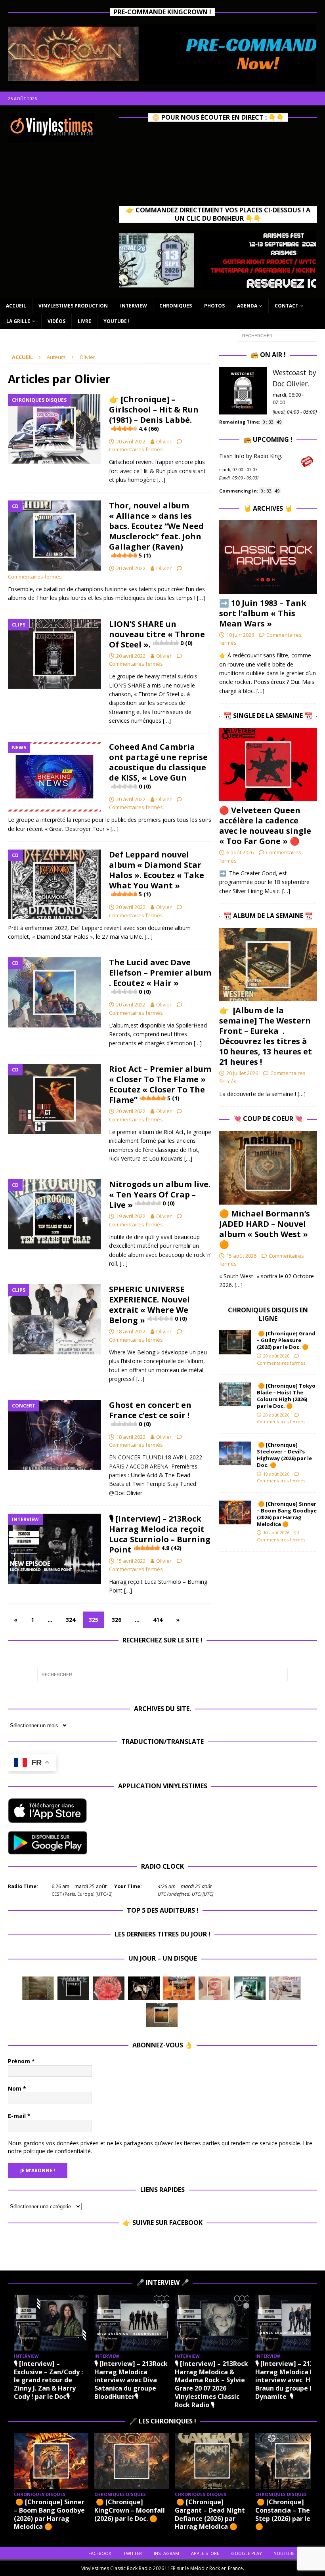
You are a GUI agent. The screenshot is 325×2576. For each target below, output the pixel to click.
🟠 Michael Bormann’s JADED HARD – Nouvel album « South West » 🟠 (265, 1229)
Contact (287, 306)
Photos (214, 306)
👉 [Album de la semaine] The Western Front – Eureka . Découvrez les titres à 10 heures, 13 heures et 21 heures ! (266, 1036)
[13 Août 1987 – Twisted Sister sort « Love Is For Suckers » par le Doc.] (214, 1988)
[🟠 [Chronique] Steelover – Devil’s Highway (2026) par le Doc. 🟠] (235, 1453)
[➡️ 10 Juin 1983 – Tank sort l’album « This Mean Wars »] (268, 557)
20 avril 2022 (131, 441)
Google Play (247, 2553)
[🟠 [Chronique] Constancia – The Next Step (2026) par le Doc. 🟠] (51, 2461)
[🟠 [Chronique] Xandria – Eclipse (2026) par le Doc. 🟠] (132, 2461)
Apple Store (205, 2553)
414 (158, 1620)
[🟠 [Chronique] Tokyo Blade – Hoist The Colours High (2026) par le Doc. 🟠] (235, 1394)
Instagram (166, 2553)
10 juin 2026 (240, 635)
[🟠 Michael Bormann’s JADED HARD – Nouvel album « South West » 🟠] (268, 1168)
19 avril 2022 (131, 1216)
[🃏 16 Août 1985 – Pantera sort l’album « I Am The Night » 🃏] (109, 1988)
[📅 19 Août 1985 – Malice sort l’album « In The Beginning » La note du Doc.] (73, 1988)
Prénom (21, 2061)
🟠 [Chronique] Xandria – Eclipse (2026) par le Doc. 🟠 (131, 2510)
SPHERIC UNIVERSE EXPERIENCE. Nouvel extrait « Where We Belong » (149, 1305)
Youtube (284, 2553)
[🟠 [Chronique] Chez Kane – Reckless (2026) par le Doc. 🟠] (212, 2461)
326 (117, 1620)
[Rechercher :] (277, 335)
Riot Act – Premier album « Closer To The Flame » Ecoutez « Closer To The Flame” (160, 1084)
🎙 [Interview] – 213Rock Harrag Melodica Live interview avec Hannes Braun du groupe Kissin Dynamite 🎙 (274, 2380)
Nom (17, 2088)
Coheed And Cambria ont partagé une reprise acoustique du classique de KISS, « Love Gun (158, 766)
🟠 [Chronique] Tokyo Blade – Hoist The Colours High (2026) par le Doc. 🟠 (286, 1396)
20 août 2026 (276, 1356)
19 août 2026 (276, 1474)
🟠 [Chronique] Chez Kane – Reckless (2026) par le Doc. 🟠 (210, 2510)
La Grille (18, 321)
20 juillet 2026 (242, 1073)
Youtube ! (117, 321)
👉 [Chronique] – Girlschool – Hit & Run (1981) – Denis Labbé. (154, 413)
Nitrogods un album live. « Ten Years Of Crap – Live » (160, 1194)
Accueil (16, 306)
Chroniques (176, 306)
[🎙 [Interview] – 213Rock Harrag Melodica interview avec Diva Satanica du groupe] (113, 2323)
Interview (134, 306)
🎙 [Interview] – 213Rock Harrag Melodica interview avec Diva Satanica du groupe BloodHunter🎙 (112, 2380)
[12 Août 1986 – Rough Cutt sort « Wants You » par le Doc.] (285, 1988)
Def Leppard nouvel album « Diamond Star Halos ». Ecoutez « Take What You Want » (157, 874)
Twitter (133, 2553)
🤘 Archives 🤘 (268, 508)
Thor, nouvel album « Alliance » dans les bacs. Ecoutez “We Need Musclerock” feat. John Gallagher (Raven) (156, 530)
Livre (84, 321)
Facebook (100, 2553)
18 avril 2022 (131, 1331)
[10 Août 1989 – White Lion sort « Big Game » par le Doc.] (162, 2015)
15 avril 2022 (131, 1561)
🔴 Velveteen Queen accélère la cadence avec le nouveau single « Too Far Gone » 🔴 (265, 826)
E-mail (19, 2116)
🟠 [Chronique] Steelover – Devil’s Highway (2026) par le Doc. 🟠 (284, 1455)
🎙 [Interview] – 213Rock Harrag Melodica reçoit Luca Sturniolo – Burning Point (160, 1534)
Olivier (164, 441)
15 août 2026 (241, 1256)
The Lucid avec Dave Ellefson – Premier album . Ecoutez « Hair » (160, 976)
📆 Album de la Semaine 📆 (268, 916)
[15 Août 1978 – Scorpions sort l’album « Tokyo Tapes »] (144, 1988)
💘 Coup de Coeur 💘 (268, 1119)
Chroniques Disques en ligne (268, 1314)
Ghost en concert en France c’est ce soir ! (150, 1414)
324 (71, 1620)
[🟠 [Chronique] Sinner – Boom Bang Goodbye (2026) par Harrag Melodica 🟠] (235, 1512)
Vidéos (56, 321)
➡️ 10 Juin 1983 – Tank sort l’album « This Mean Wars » (263, 613)
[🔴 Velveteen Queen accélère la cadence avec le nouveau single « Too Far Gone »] (268, 765)
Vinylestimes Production (73, 306)
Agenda (247, 306)
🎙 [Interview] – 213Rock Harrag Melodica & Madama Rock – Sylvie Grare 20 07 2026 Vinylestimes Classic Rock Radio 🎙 (193, 2384)
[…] (161, 480)
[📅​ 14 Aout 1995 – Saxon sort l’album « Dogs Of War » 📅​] (179, 1988)
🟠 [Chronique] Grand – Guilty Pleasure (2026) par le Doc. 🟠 (286, 1340)
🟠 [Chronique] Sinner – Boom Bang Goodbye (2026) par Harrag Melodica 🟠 (287, 1514)
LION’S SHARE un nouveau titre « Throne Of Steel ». (157, 634)
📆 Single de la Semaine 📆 (268, 716)
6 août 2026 (240, 852)
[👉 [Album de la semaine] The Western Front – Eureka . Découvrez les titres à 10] (268, 965)
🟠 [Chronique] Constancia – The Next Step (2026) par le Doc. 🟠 (50, 2514)
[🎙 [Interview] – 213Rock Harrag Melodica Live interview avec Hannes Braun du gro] (274, 2323)
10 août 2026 (276, 1532)
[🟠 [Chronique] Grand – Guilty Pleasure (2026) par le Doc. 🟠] (235, 1342)
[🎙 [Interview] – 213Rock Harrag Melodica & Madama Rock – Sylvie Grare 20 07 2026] (193, 2323)
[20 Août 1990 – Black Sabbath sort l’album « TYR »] (38, 1988)
